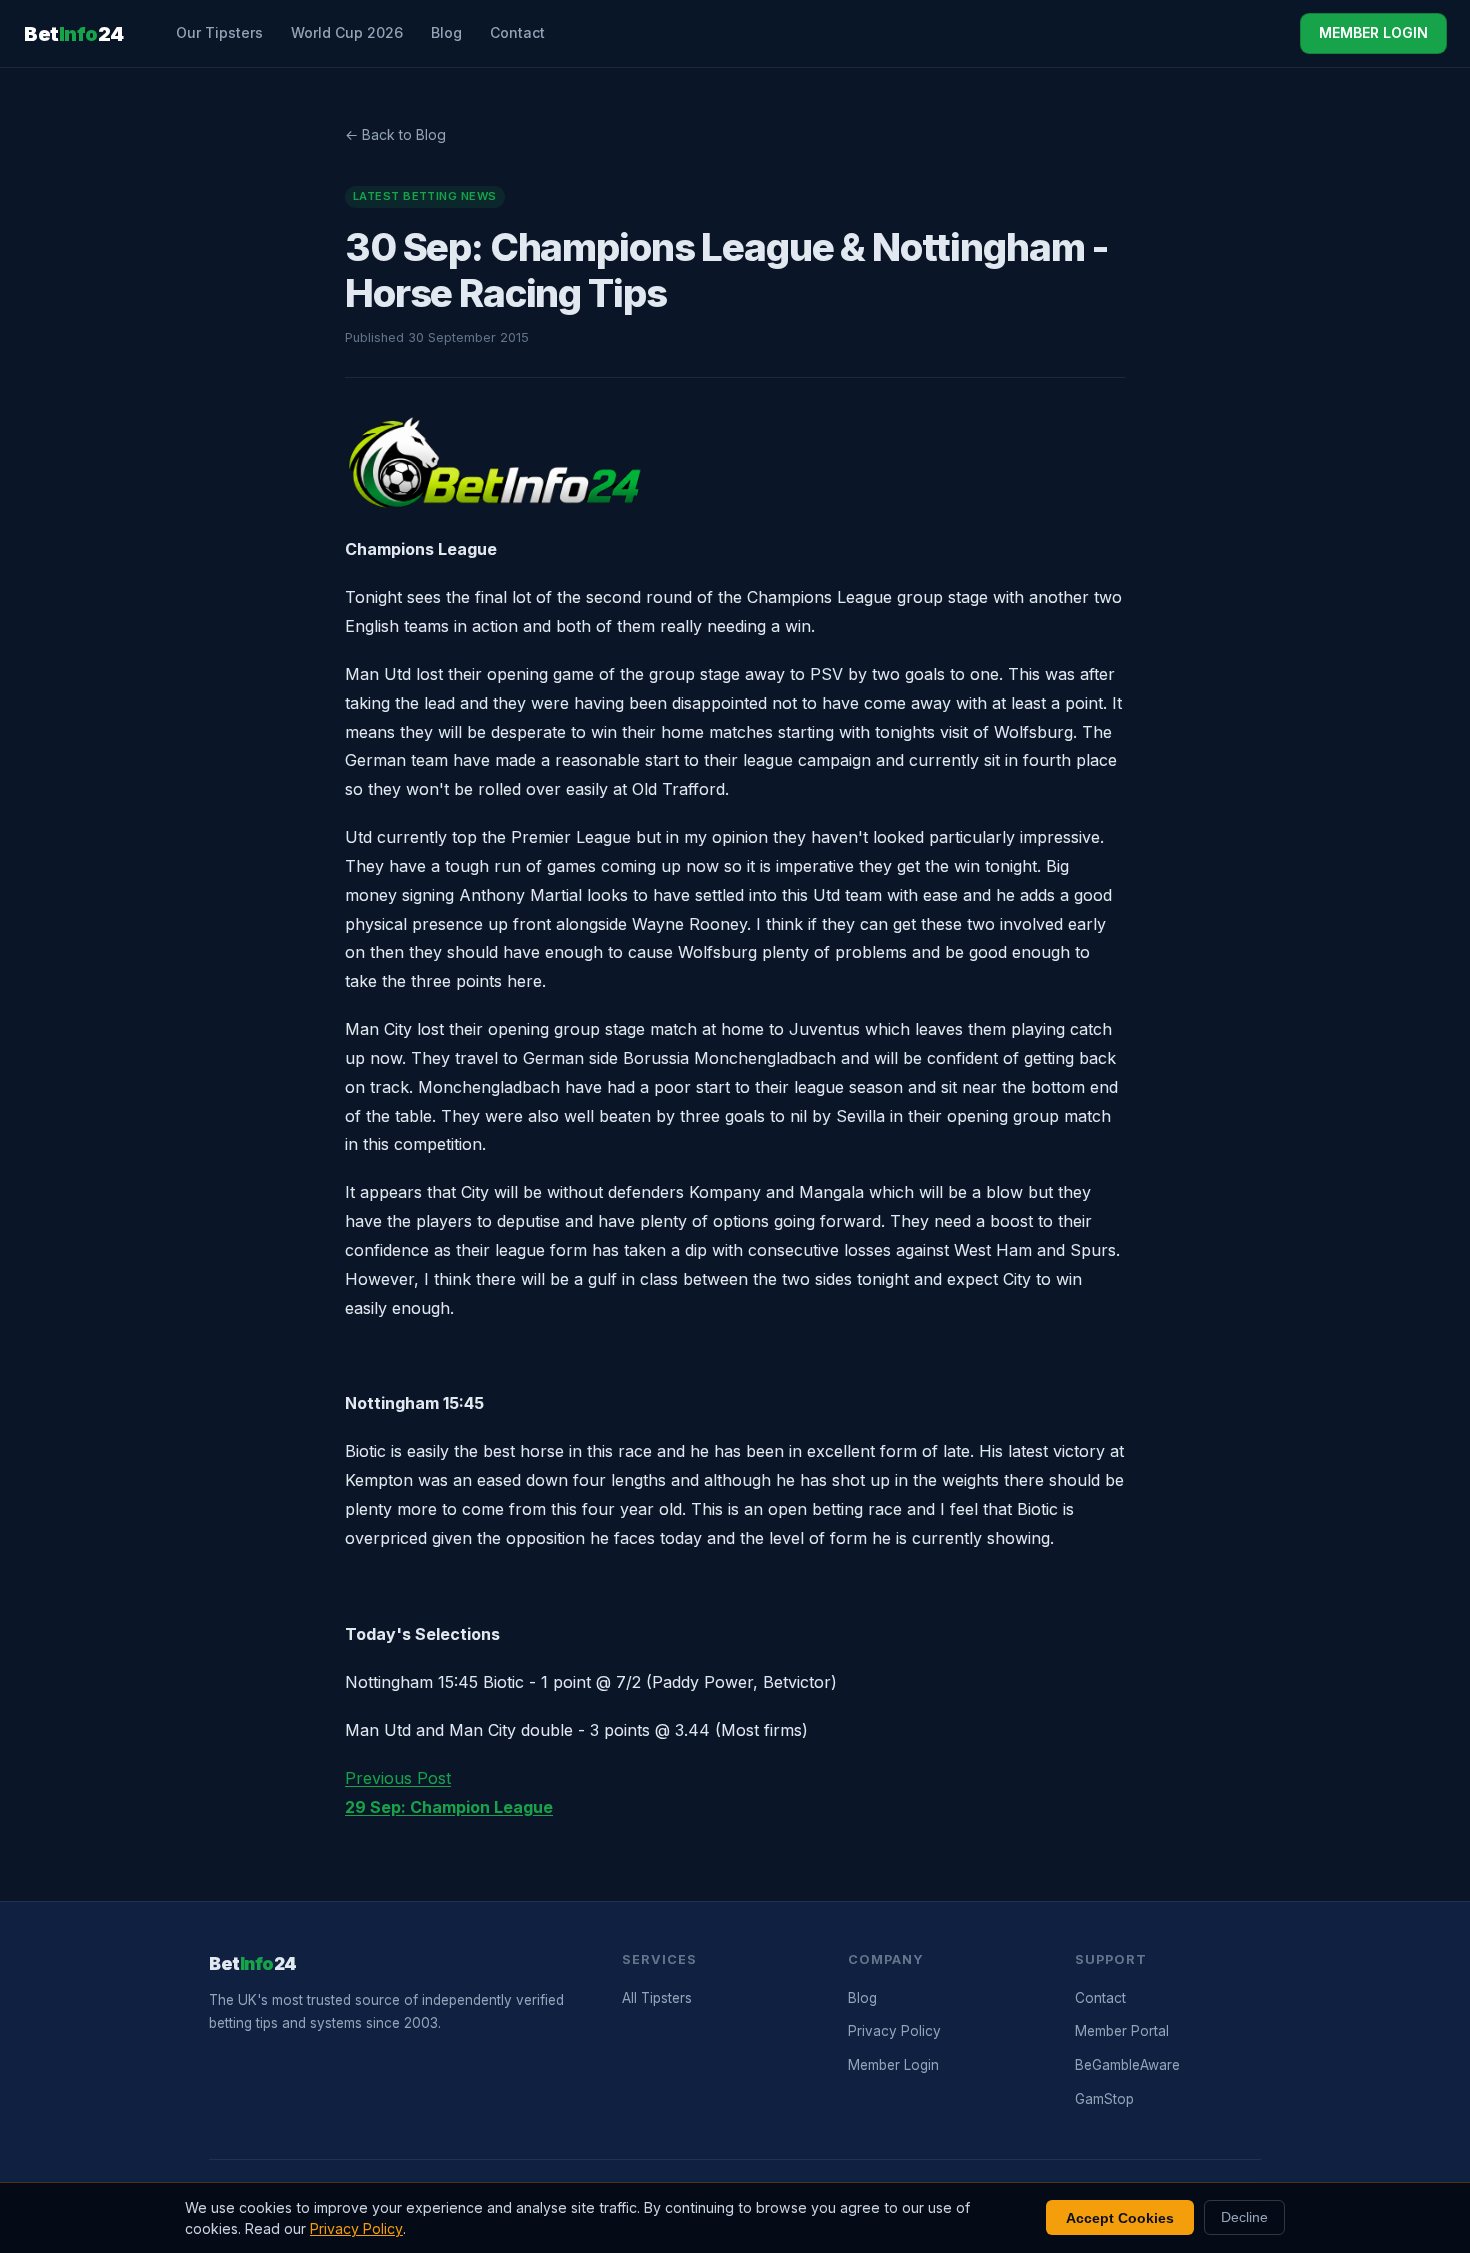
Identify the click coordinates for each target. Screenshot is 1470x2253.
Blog (446, 32)
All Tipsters (657, 1998)
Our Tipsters (219, 32)
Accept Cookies (1120, 2218)
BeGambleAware (1127, 2065)
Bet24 (74, 34)
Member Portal (1122, 2031)
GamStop (1104, 2099)
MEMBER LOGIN (1373, 32)
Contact (517, 32)
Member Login (893, 2065)
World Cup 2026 (347, 32)
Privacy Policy (894, 2031)
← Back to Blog (395, 134)
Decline (1244, 2217)
